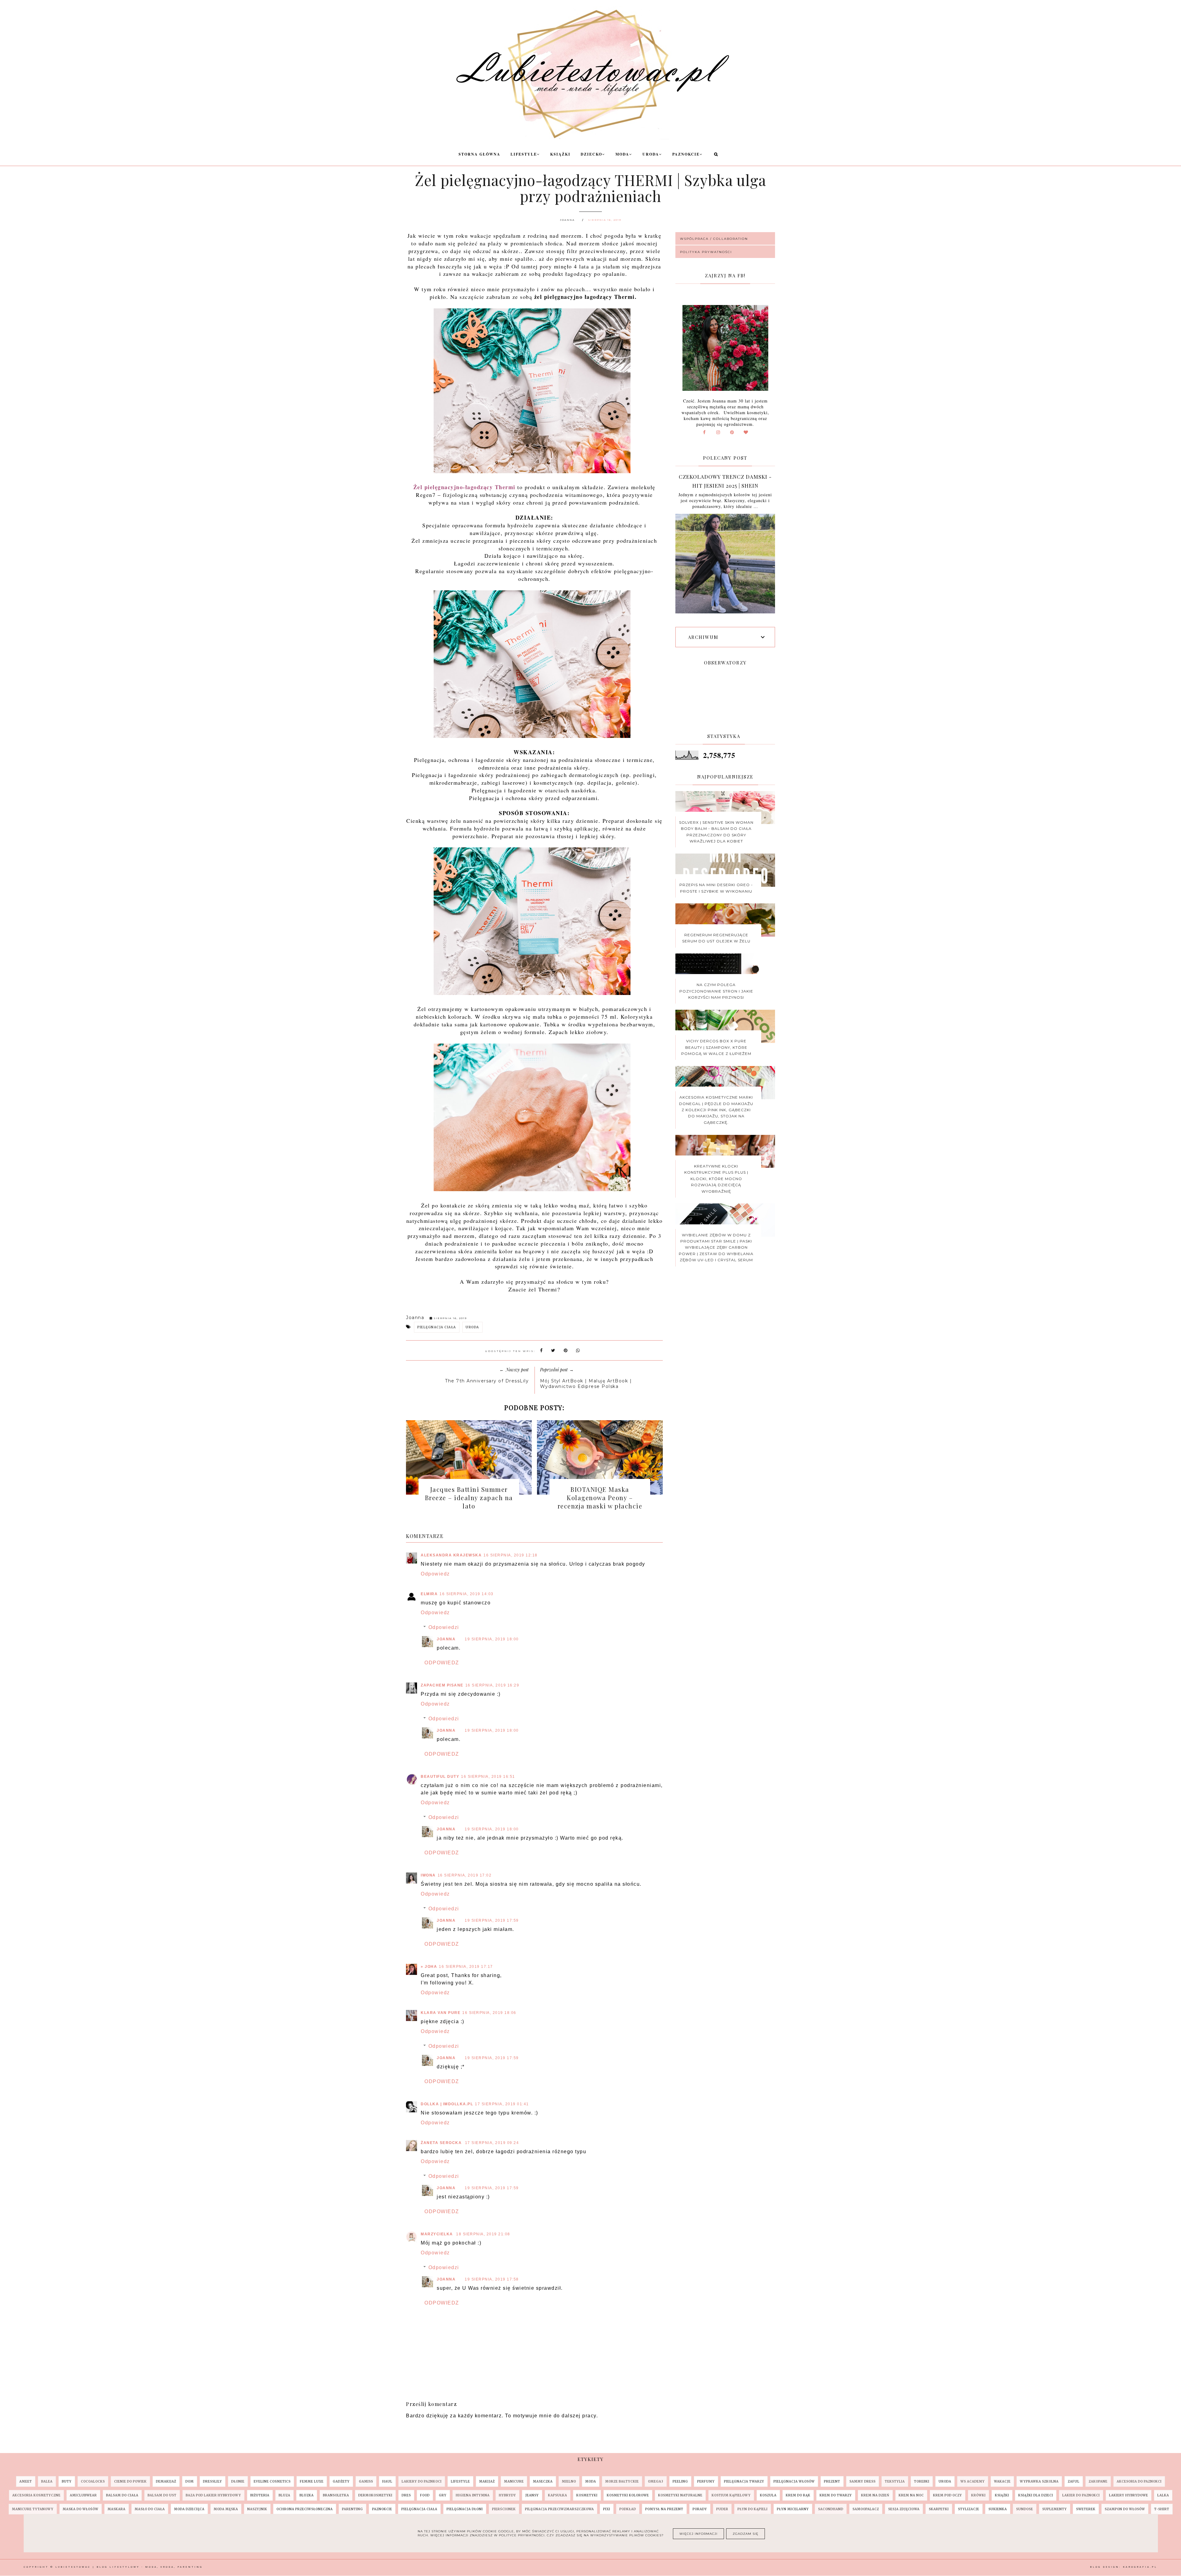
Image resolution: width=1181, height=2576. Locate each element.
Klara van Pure (441, 2013)
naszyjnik (257, 2509)
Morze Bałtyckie (622, 2481)
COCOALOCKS (93, 2481)
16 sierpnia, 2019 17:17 (466, 1967)
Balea (47, 2481)
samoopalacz (866, 2509)
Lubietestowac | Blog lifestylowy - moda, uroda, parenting (129, 2567)
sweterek (1086, 2509)
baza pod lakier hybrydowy (213, 2495)
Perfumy (706, 2481)
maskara (117, 2509)
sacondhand (831, 2509)
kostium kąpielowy (731, 2495)
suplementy (1055, 2509)
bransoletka (336, 2495)
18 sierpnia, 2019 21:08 (483, 2234)
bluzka (307, 2495)
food (425, 2495)
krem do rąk (798, 2495)
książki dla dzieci (1036, 2495)
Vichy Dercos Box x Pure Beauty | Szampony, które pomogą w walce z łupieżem (716, 1047)
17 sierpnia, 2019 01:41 (502, 2104)
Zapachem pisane (442, 1685)
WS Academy (973, 2481)
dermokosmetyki (375, 2495)
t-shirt (1162, 2509)
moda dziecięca (189, 2509)
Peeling (680, 2481)
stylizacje (969, 2509)
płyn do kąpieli (753, 2509)
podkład (628, 2509)
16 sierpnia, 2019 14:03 (467, 1594)
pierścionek (504, 2509)
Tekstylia (895, 2481)
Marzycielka (437, 2234)
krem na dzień (875, 2495)
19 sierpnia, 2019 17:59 (492, 1920)
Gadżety (341, 2481)
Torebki (922, 2481)
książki (1002, 2495)
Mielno (569, 2481)
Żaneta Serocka (442, 2143)
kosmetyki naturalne (680, 2495)
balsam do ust (162, 2495)
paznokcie (382, 2509)
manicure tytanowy (33, 2509)
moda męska (226, 2509)
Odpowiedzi (444, 1627)
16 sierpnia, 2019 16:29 (492, 1685)
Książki (560, 154)
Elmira (429, 1594)
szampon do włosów (1125, 2509)
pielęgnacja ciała (437, 1327)
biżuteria (260, 2495)
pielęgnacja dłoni (465, 2509)
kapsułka (558, 2495)
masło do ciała (150, 2509)
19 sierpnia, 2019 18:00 (492, 1639)
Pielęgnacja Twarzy (744, 2481)
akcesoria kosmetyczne (36, 2495)
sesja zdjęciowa (904, 2509)
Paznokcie (686, 154)
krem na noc (911, 2495)
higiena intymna (473, 2495)
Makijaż (487, 2481)
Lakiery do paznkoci (422, 2481)
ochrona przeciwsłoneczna (305, 2509)
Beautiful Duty (440, 1777)
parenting (352, 2509)
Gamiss (366, 2481)
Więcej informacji (698, 2534)
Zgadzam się (746, 2534)
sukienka (998, 2509)
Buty (67, 2481)
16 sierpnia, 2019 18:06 (489, 2013)
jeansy (532, 2495)
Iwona (428, 1875)
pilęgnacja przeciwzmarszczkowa (559, 2509)
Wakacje (1002, 2481)
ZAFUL (1074, 2481)
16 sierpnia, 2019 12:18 (511, 1555)
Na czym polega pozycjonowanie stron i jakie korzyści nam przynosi (716, 991)
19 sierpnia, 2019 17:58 (492, 2279)
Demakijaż (166, 2481)
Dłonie (238, 2481)
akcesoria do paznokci (1139, 2481)
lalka (1163, 2495)
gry (443, 2495)
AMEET (26, 2481)
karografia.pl (1140, 2567)
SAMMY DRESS (863, 2481)
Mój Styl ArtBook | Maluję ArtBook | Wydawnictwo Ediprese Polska (586, 1384)
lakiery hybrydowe (1129, 2495)
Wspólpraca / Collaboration (714, 239)
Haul (387, 2481)
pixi (607, 2509)
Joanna (446, 1639)
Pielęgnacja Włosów (794, 2481)
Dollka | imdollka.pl (447, 2104)
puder (722, 2509)
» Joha (429, 1967)
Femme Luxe (312, 2481)
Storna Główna (479, 154)
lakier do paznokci (1081, 2495)
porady (700, 2509)
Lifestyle (524, 154)
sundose (1025, 2509)
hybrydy (507, 2495)
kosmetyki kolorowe (628, 2495)
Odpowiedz (435, 1574)
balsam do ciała (122, 2495)
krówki (978, 2495)
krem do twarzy (836, 2495)
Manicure (514, 2481)
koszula (768, 2495)
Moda (622, 154)
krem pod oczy (948, 2495)
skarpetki (939, 2509)
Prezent (832, 2481)
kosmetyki (587, 2495)
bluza (284, 2495)
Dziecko (591, 154)
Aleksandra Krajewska (451, 1555)
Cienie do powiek (130, 2481)
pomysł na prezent (664, 2509)
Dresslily (213, 2481)
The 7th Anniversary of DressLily (487, 1381)
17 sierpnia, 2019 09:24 (492, 2143)
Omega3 (656, 2481)
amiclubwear (83, 2495)
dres (406, 2495)
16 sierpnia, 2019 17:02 (465, 1875)
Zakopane (1098, 2481)
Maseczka (543, 2481)
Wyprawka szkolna (1039, 2481)
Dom (190, 2481)
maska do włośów (81, 2509)
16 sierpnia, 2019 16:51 (488, 1777)
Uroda (651, 154)
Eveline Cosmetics (272, 2481)
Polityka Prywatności (706, 252)
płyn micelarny (793, 2509)
